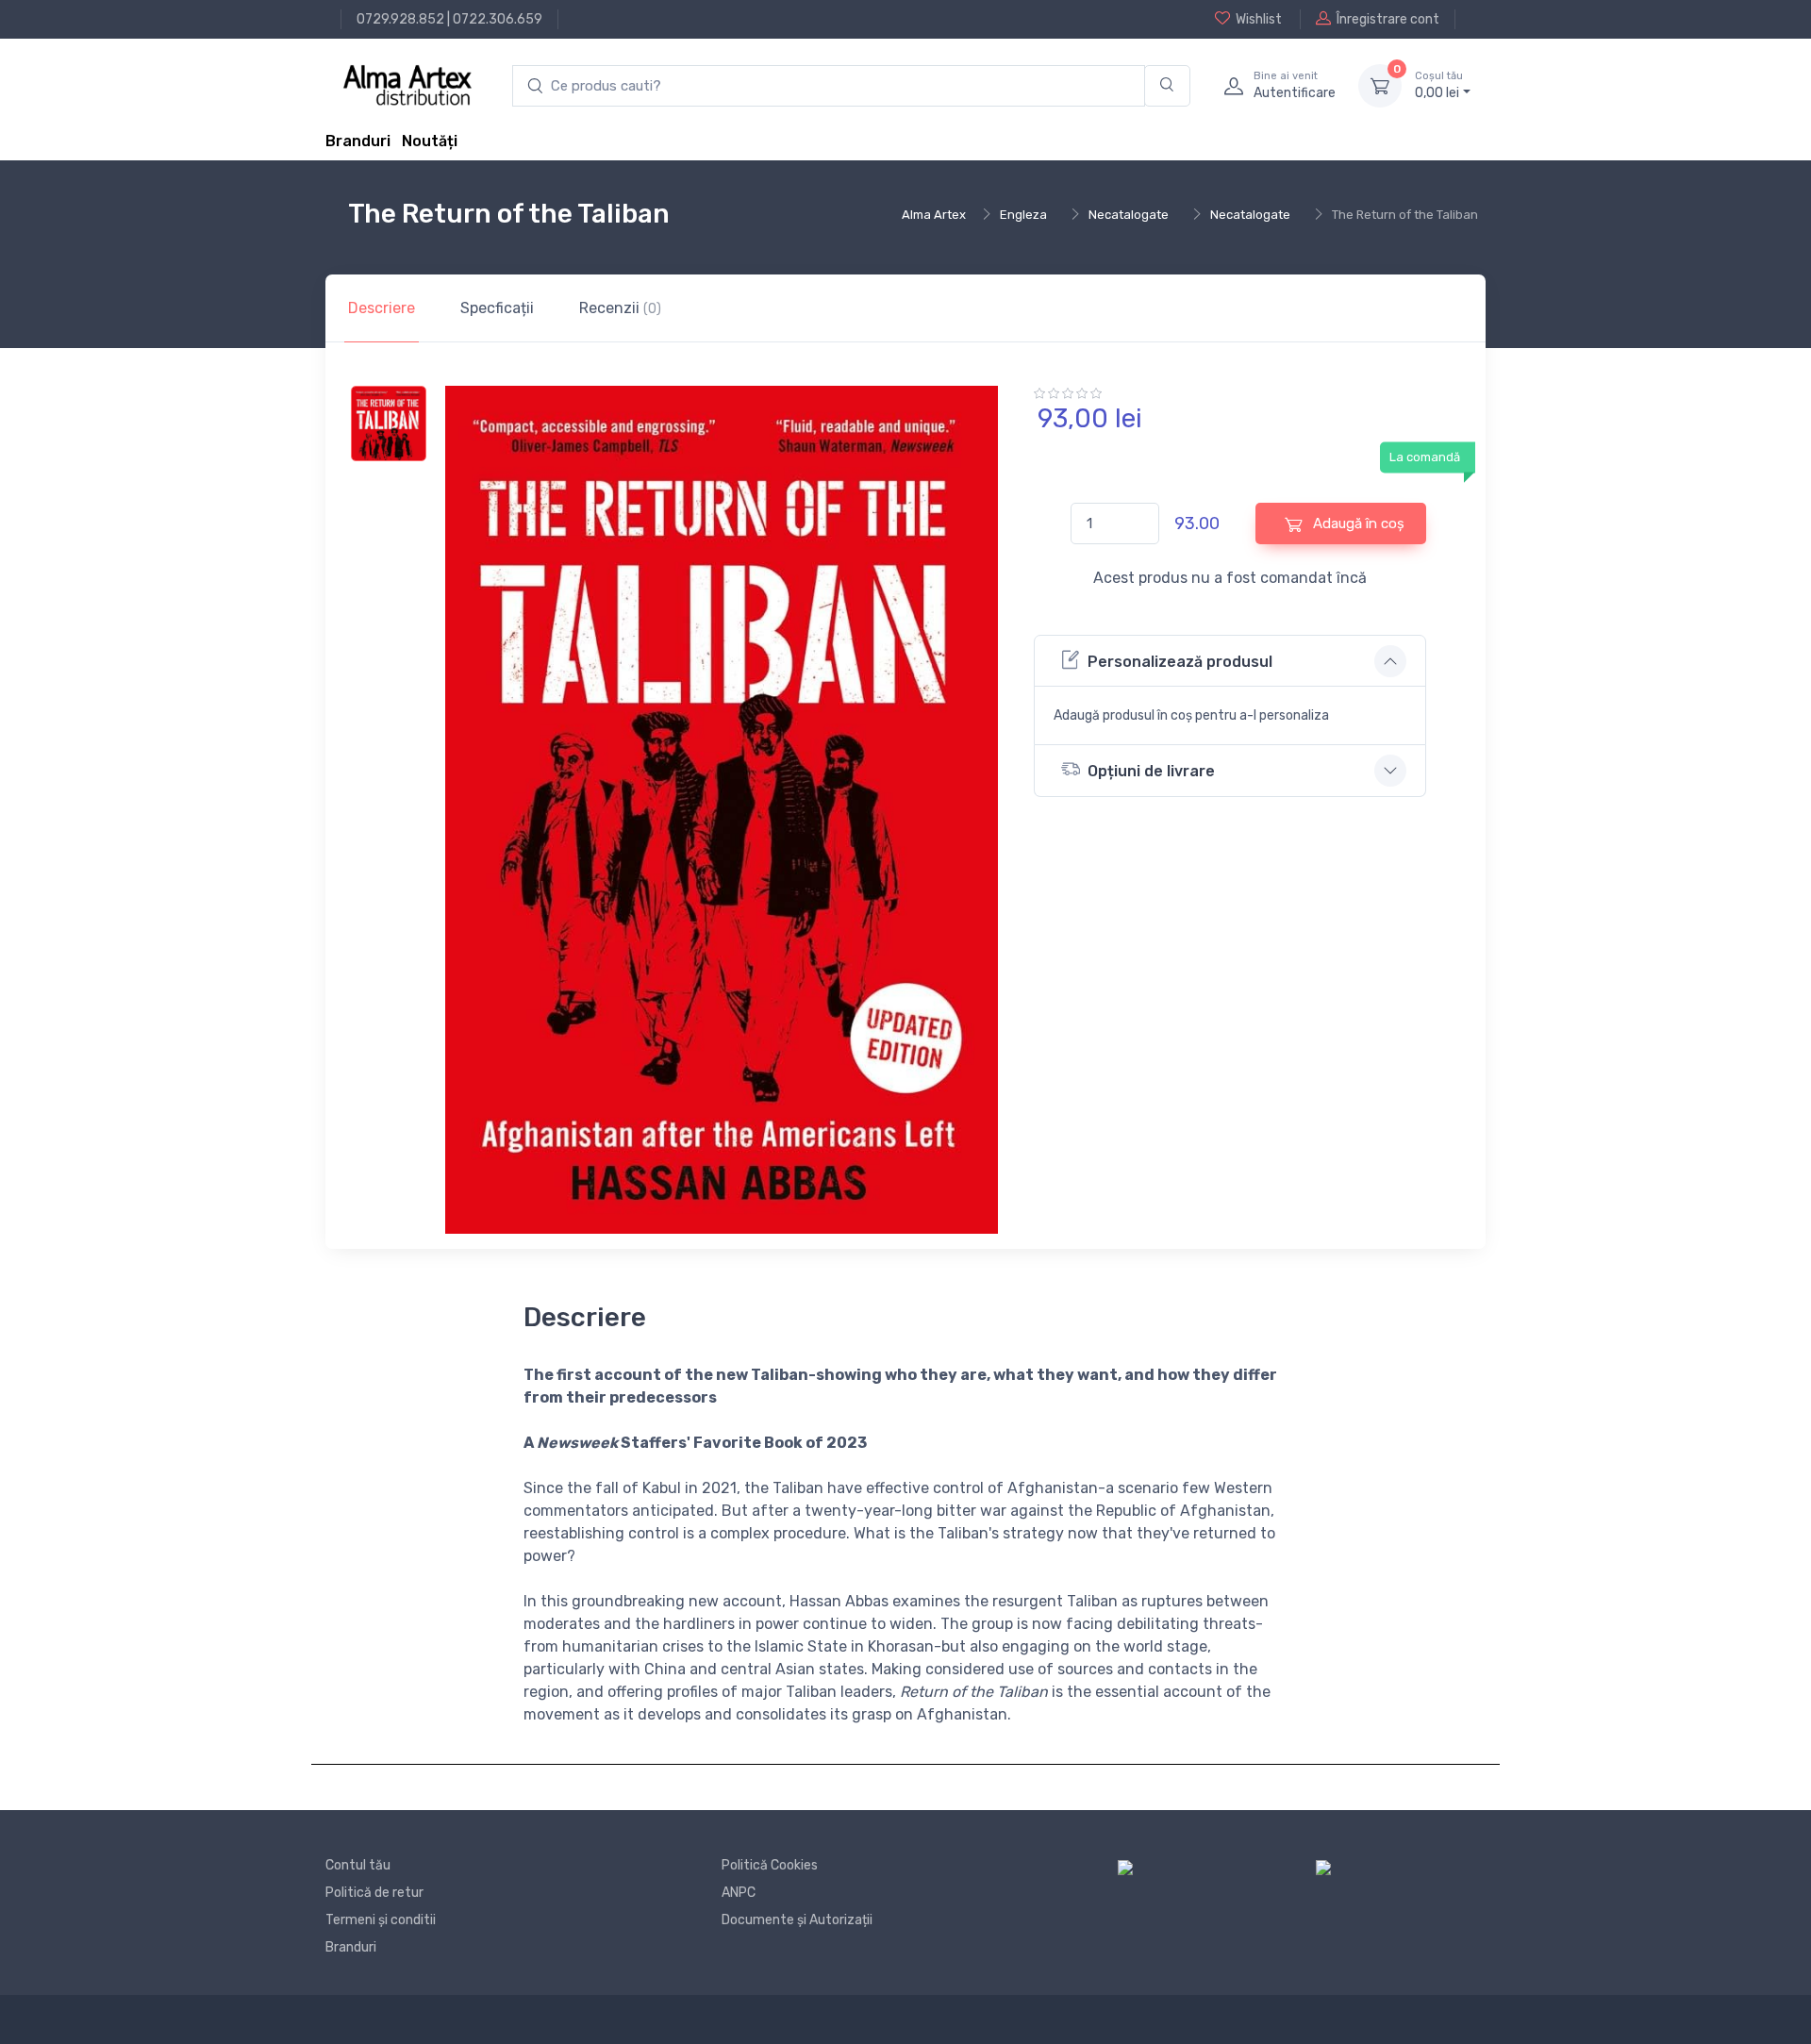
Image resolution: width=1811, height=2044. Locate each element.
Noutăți (430, 141)
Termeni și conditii (381, 1920)
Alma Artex (934, 215)
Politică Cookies (770, 1865)
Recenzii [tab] (620, 308)
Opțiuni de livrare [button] (1151, 771)
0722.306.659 (498, 19)
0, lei (1439, 85)
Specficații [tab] (497, 308)
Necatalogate (1129, 215)
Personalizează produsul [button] (1180, 662)
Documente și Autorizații (797, 1920)
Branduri (358, 141)
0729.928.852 (400, 19)
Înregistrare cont (1388, 19)
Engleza (1023, 215)
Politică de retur (374, 1893)
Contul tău (358, 1865)
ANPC (739, 1893)
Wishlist (1259, 19)
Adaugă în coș (1357, 523)
